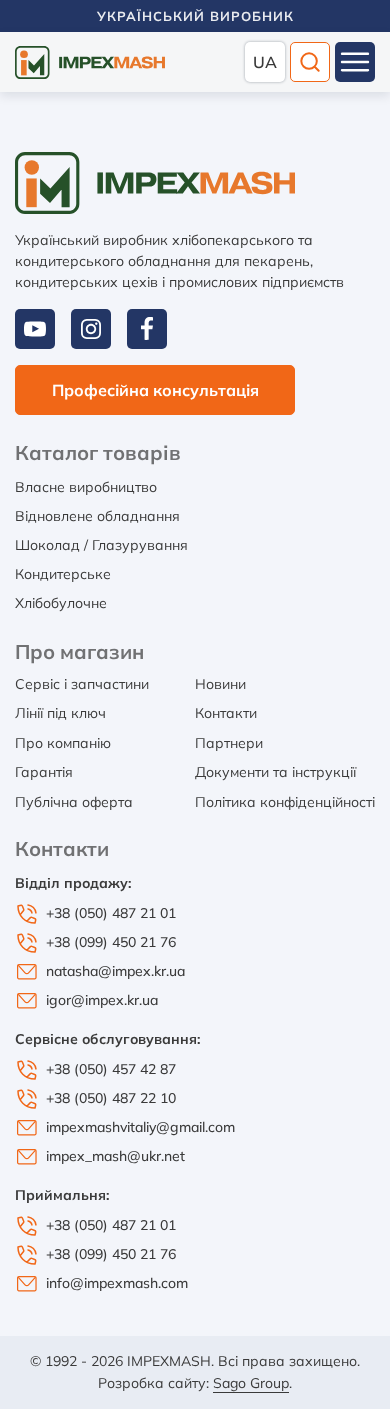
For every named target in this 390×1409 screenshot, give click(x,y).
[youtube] (35, 329)
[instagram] (91, 329)
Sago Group (251, 1383)
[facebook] (147, 329)
